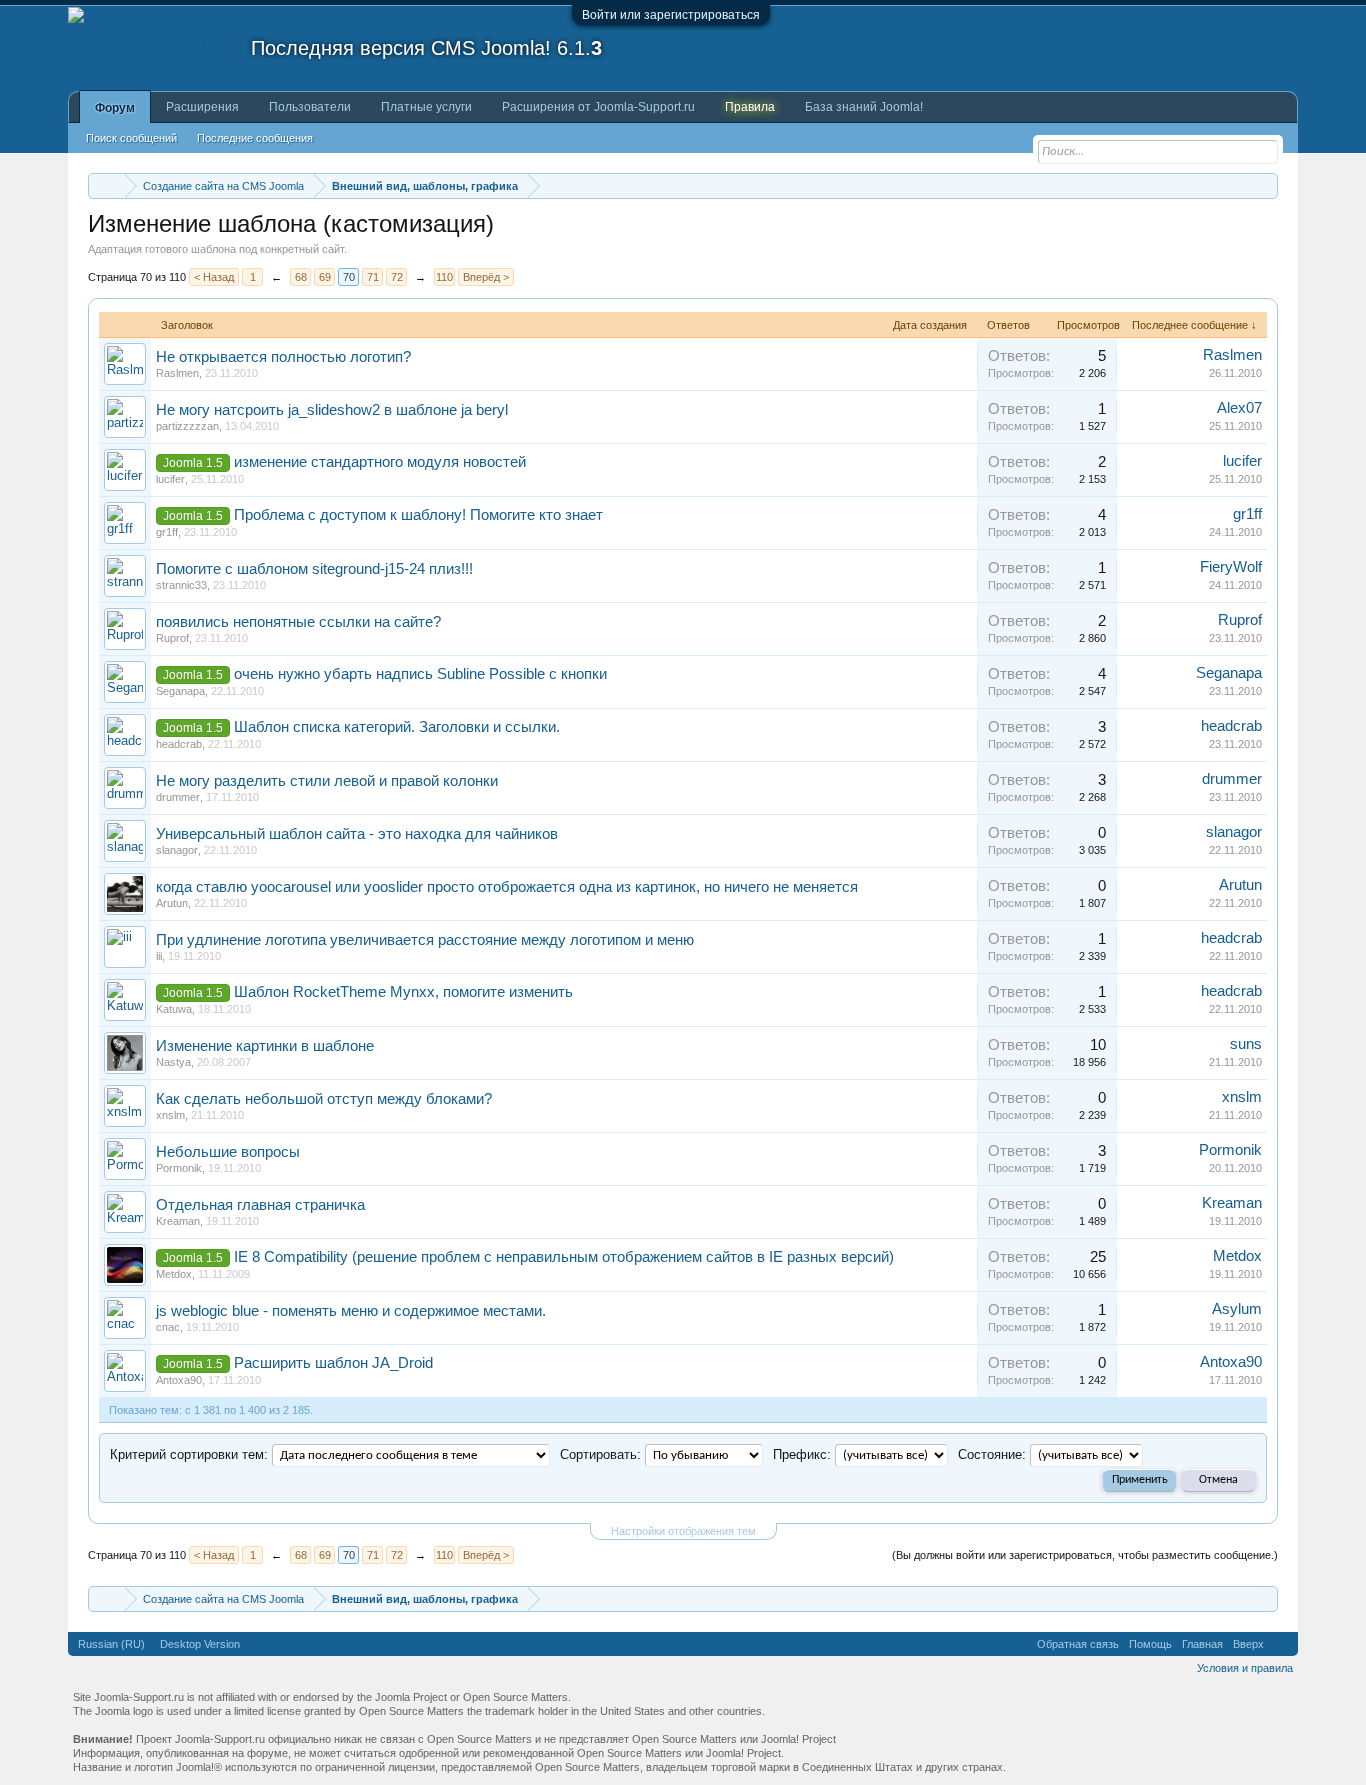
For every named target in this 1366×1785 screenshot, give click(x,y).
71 (373, 277)
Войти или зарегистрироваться (671, 15)
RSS (1281, 1644)
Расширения (202, 107)
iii (159, 956)
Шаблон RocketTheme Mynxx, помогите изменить (403, 992)
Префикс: (802, 1454)
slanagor (177, 850)
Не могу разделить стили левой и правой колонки (327, 781)
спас (168, 1327)
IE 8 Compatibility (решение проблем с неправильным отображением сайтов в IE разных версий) (564, 1257)
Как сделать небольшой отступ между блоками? (324, 1099)
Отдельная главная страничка (260, 1205)
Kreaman (178, 1221)
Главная (1202, 1644)
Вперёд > (486, 277)
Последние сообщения (255, 138)
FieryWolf (1231, 567)
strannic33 (181, 585)
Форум (115, 108)
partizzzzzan (187, 426)
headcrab (179, 744)
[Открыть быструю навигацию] (1265, 185)
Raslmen (177, 373)
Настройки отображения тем (683, 1531)
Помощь (1150, 1644)
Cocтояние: (992, 1454)
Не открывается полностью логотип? (283, 357)
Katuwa (174, 1009)
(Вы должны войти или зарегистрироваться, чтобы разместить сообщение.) (1085, 1555)
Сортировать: (600, 1454)
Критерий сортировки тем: (189, 1454)
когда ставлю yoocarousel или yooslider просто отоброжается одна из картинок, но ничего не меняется (507, 887)
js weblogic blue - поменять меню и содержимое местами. (351, 1311)
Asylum (1237, 1309)
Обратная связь (1078, 1644)
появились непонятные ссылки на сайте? (298, 622)
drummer (178, 797)
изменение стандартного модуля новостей (380, 462)
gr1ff (167, 532)
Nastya (173, 1062)
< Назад (214, 277)
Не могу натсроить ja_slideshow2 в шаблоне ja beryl (332, 410)
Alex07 (1239, 408)
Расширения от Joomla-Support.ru (598, 107)
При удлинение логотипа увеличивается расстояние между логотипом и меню (425, 940)
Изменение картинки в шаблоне (265, 1046)
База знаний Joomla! (864, 107)
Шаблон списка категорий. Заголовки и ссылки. (397, 727)
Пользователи (310, 107)
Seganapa (180, 691)
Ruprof (172, 638)
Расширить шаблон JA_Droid (333, 1363)
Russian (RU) (111, 1644)
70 (349, 277)
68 (301, 277)
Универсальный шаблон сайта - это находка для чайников (357, 834)
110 (444, 277)
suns (1246, 1044)
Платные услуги (426, 107)
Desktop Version (200, 1644)
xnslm (170, 1115)
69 (325, 277)
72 (397, 277)
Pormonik (179, 1168)
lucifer (170, 479)
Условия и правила (1245, 1668)
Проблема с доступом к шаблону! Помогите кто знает (418, 515)
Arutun (172, 903)
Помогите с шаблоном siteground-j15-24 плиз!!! (314, 569)
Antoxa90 (179, 1380)
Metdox (174, 1274)
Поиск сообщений (131, 138)
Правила (750, 107)
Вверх (1248, 1644)
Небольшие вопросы (228, 1152)
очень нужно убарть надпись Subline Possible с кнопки (420, 674)
